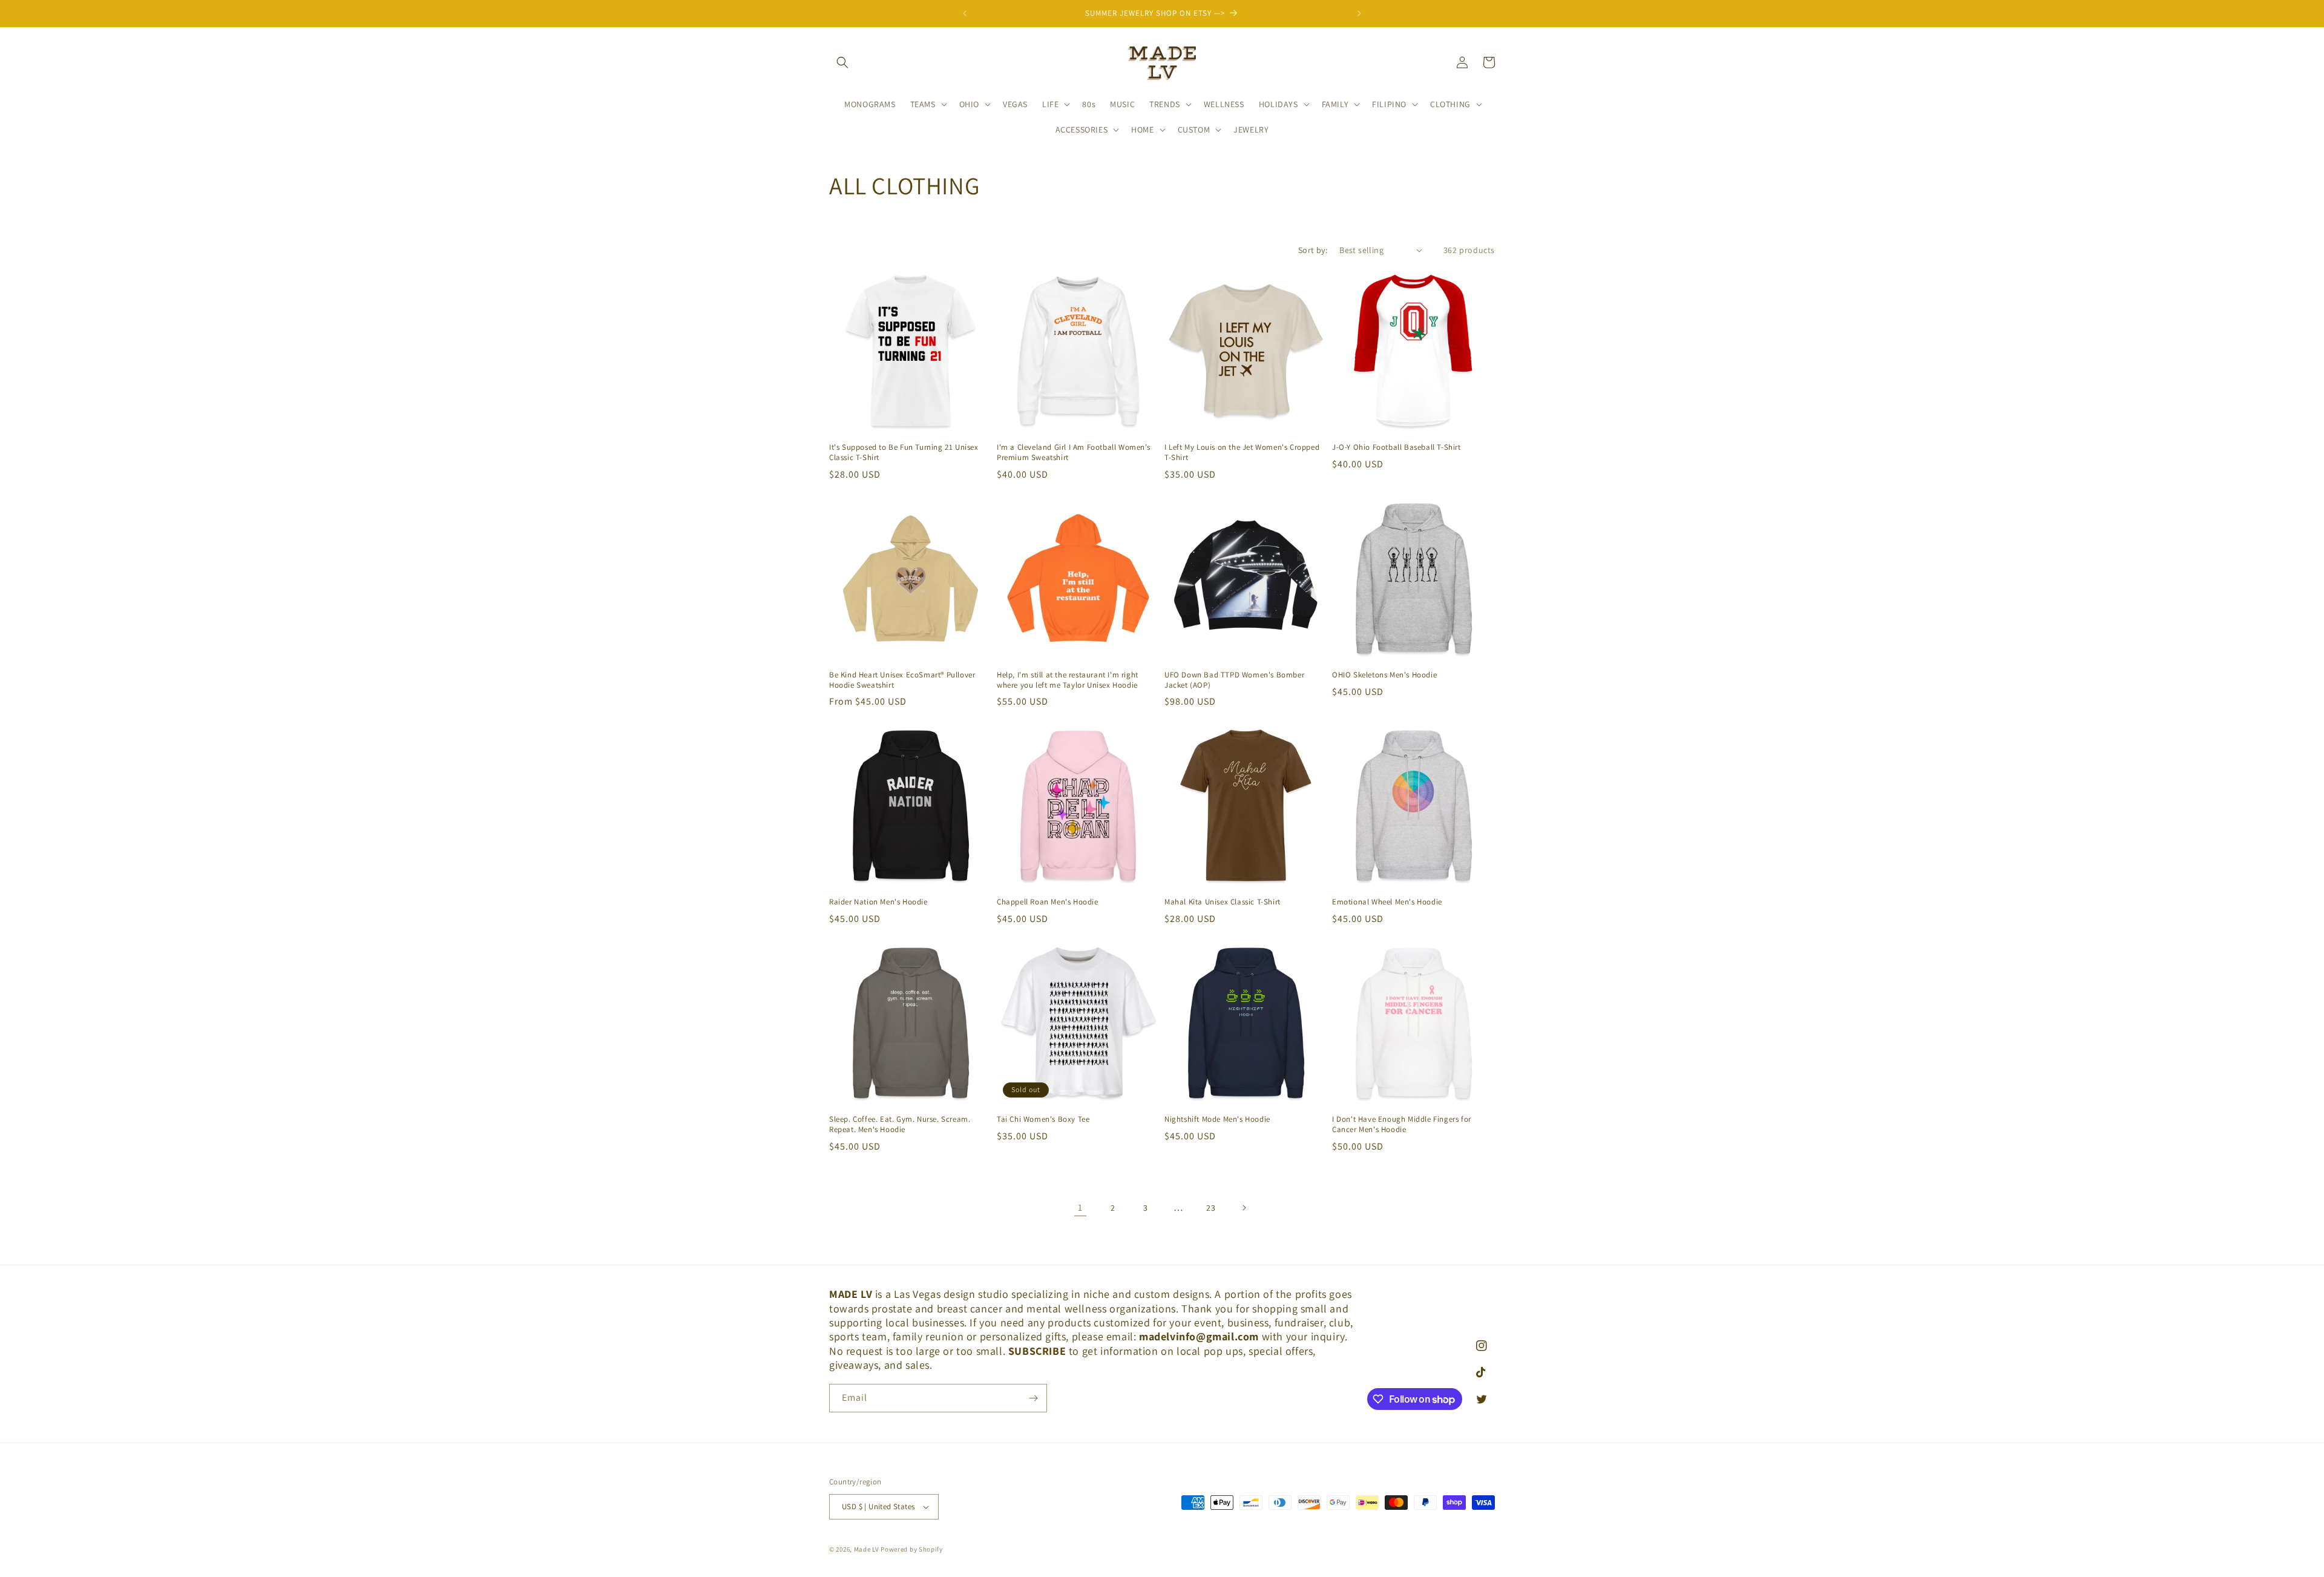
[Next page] (1244, 1208)
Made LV (867, 1549)
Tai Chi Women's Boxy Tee (1043, 1119)
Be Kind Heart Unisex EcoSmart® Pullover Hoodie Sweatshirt (902, 680)
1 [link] (1080, 1207)
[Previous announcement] (965, 13)
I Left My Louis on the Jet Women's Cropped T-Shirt (1242, 453)
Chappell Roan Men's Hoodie (1048, 902)
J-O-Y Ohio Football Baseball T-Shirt (1397, 447)
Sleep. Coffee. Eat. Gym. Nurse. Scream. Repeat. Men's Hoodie (900, 1124)
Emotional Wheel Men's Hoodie (1387, 902)
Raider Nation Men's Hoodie (878, 902)
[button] (842, 62)
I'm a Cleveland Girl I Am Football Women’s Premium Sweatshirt (1073, 453)
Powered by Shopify (912, 1549)
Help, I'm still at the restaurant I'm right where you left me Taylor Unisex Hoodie (1068, 680)
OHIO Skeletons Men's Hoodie (1384, 675)
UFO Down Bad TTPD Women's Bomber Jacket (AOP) (1234, 680)
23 (1211, 1208)
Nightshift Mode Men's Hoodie (1217, 1119)
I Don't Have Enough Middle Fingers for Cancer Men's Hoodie (1402, 1124)
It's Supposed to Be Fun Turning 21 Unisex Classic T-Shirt (904, 453)
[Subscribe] (1033, 1398)
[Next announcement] (1359, 13)
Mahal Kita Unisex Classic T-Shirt (1223, 902)
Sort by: (1313, 250)
